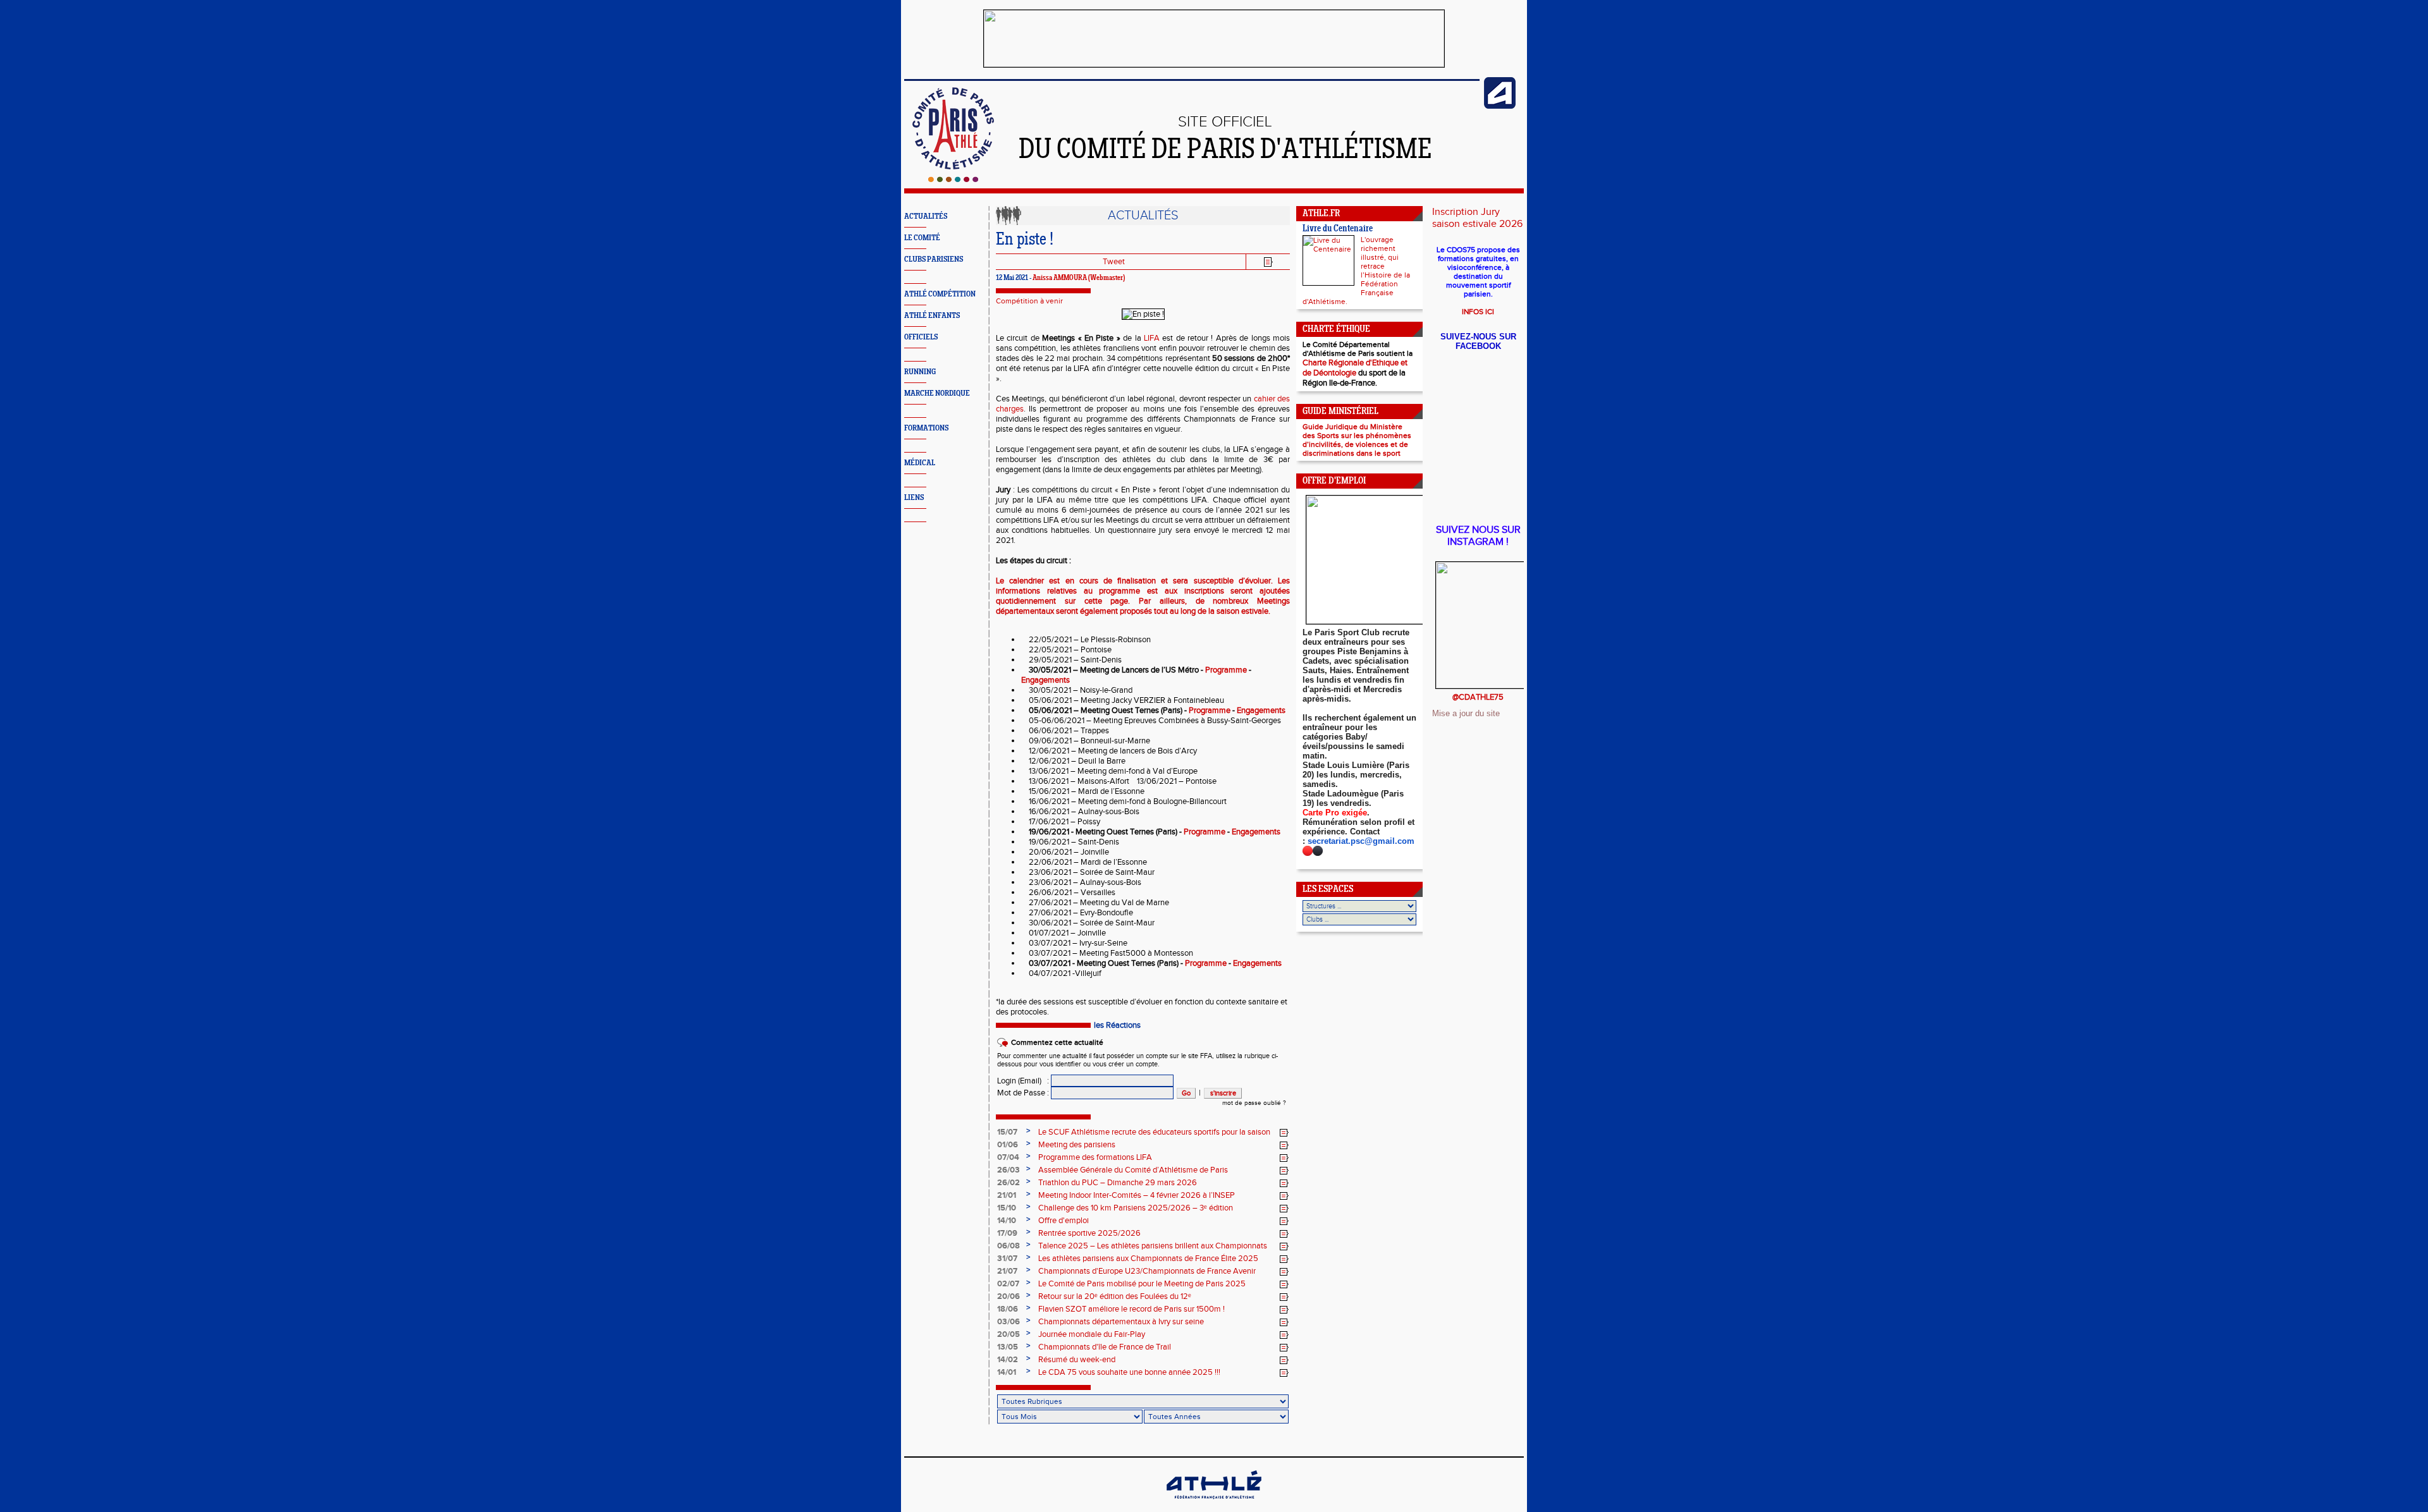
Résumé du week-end (1077, 1360)
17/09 (1007, 1233)
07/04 (1008, 1157)
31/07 (1007, 1259)
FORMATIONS (926, 428)
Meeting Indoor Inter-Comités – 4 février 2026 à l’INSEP (1137, 1195)
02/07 (1008, 1284)
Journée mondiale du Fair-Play (1092, 1334)
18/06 (1008, 1309)
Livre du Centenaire (1338, 229)
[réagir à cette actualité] (1284, 1133)
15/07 (1007, 1132)
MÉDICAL (920, 463)
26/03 (1009, 1170)
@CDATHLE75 (1478, 697)
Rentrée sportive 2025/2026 (1089, 1233)
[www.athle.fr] (1500, 106)
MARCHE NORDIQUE (937, 393)
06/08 (1009, 1246)
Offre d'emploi (1064, 1221)
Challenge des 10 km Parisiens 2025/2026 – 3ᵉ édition (1136, 1208)
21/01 (1007, 1195)
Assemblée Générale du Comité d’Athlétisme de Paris (1133, 1170)
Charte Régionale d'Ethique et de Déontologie (1355, 368)
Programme (1226, 670)
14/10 (1007, 1221)
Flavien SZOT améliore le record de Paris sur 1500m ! (1131, 1309)
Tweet (1114, 262)
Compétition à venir (1029, 301)
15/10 (1007, 1208)
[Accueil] (953, 180)
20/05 (1009, 1334)
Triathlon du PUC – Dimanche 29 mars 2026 (1118, 1183)
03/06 (1009, 1322)
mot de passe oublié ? (1254, 1103)
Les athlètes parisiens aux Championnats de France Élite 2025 (1148, 1259)
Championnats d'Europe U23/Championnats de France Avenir (1147, 1271)
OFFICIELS (921, 337)
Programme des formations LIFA (1095, 1157)
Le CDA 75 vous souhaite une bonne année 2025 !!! (1129, 1372)
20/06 (1009, 1296)
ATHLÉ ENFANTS (932, 316)
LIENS (914, 498)
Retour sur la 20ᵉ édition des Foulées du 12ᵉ (1115, 1296)
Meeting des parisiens (1077, 1145)
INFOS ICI (1478, 312)
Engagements (1045, 680)
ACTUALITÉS (926, 216)
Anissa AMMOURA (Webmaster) (1079, 278)
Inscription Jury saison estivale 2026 (1477, 218)
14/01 (1007, 1372)
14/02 (1008, 1360)
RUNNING (920, 372)
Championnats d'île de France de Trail (1105, 1347)
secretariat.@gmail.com (1361, 841)
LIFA (1152, 338)
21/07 (1007, 1271)
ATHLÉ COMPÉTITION (940, 294)
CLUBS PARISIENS (934, 259)
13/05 (1008, 1347)
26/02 (1009, 1183)
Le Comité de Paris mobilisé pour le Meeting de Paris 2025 (1142, 1284)
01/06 (1008, 1145)
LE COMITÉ (922, 238)
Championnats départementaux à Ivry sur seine (1121, 1322)
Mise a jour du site (1466, 713)
